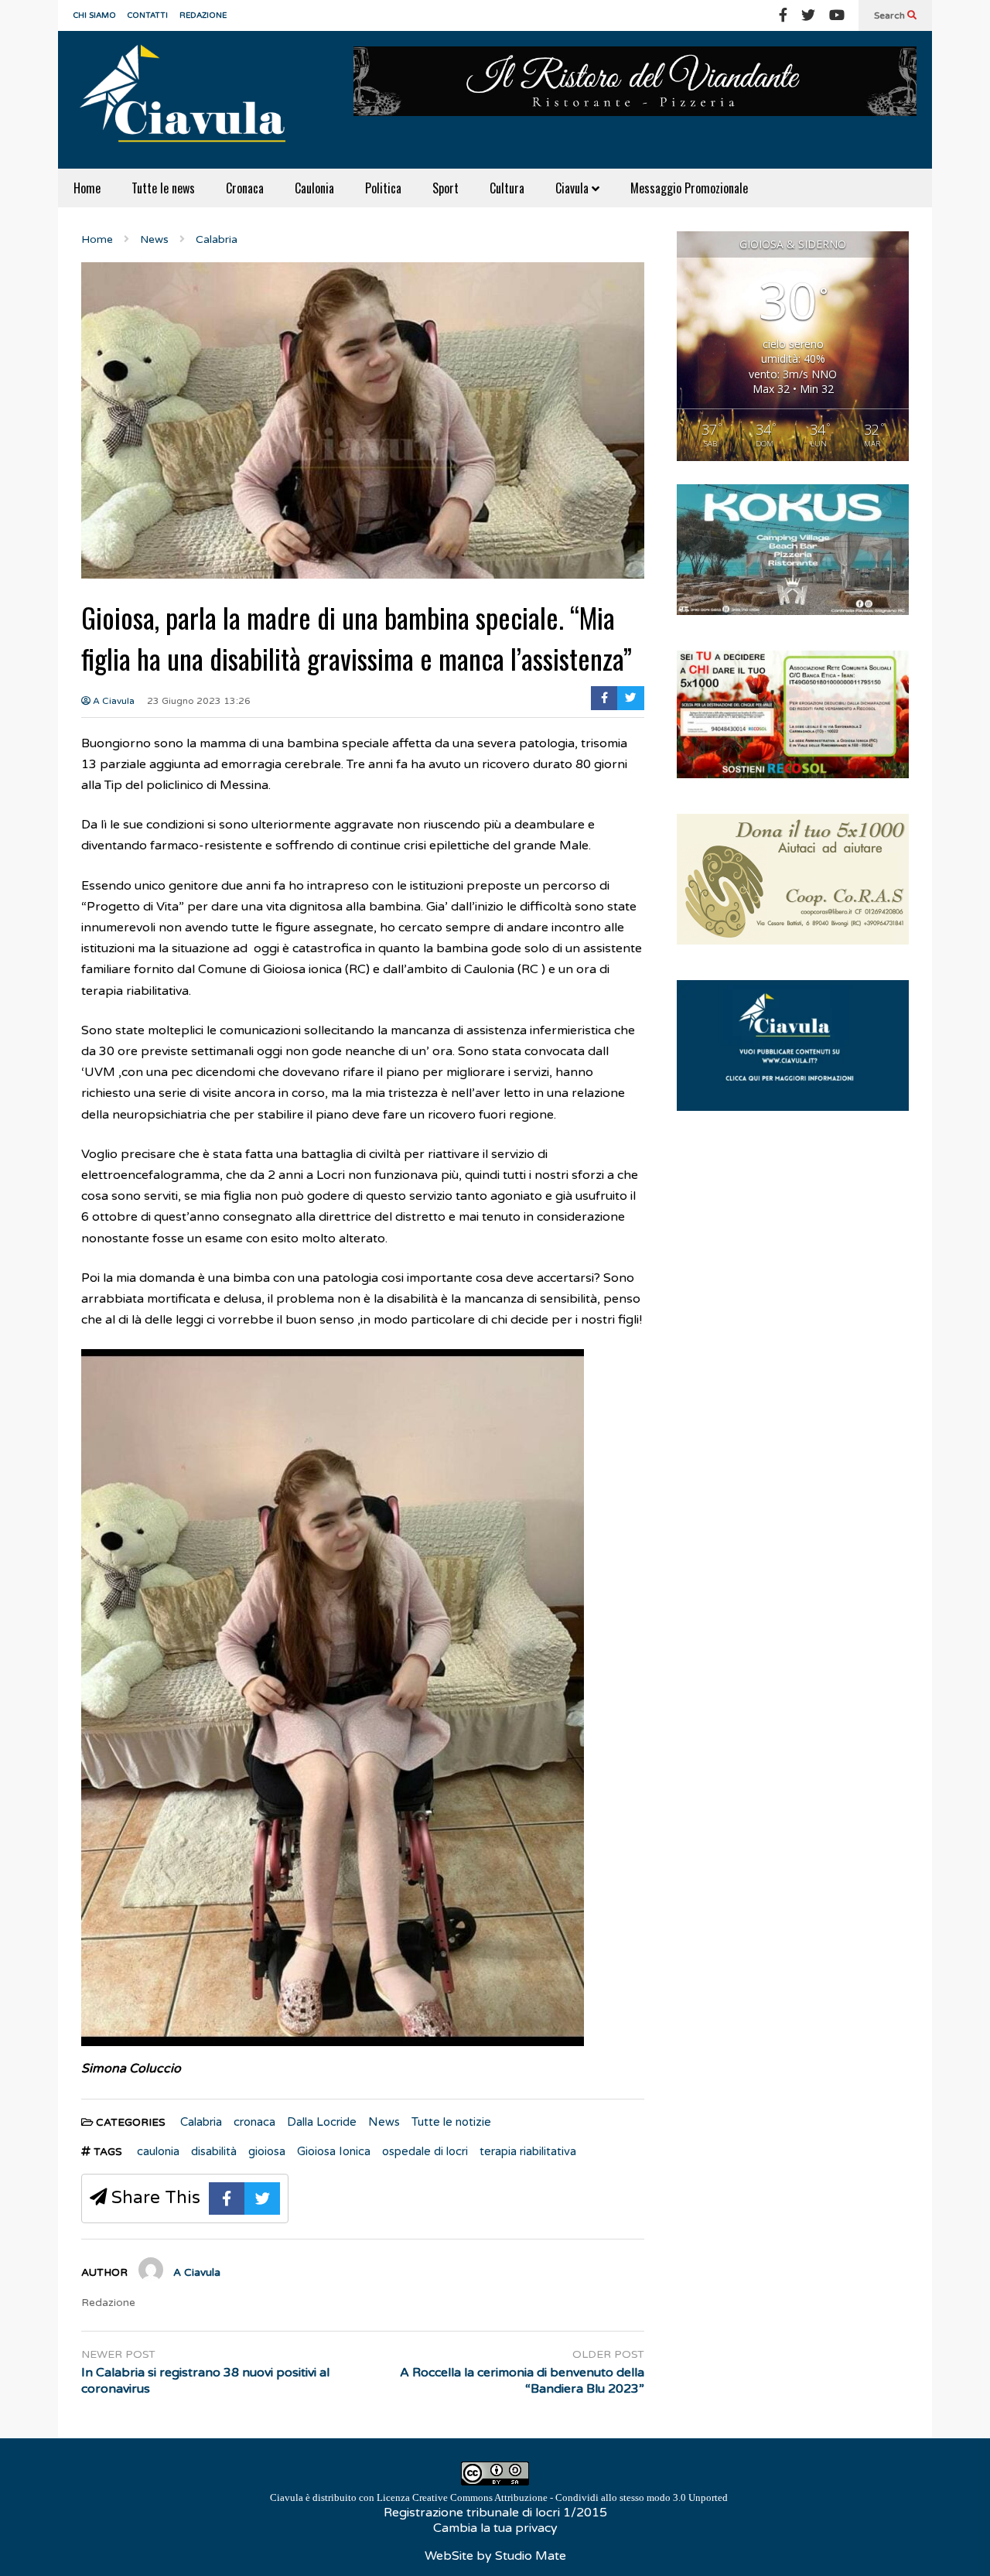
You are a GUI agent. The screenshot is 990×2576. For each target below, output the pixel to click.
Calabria (201, 2122)
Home (87, 188)
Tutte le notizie (451, 2122)
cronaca (254, 2122)
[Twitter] (808, 15)
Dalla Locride (322, 2122)
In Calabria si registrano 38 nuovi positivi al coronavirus (205, 2381)
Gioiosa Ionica (334, 2151)
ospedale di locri (425, 2151)
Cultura (507, 188)
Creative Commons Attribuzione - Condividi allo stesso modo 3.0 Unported (570, 2497)
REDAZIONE (203, 15)
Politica (383, 188)
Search (891, 15)
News (384, 2122)
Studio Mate (531, 2556)
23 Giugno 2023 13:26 (199, 701)
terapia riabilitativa (528, 2151)
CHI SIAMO (95, 15)
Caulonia (314, 188)
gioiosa (267, 2151)
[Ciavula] (189, 100)
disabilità (214, 2151)
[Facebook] (783, 15)
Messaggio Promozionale (689, 188)
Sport (445, 188)
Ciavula (574, 188)
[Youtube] (837, 15)
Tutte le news (163, 188)
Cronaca (245, 188)
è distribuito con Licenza (499, 2497)
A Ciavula (113, 701)
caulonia (158, 2151)
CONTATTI (148, 15)
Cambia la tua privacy (495, 2528)
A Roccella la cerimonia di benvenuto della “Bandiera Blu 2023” (522, 2381)
